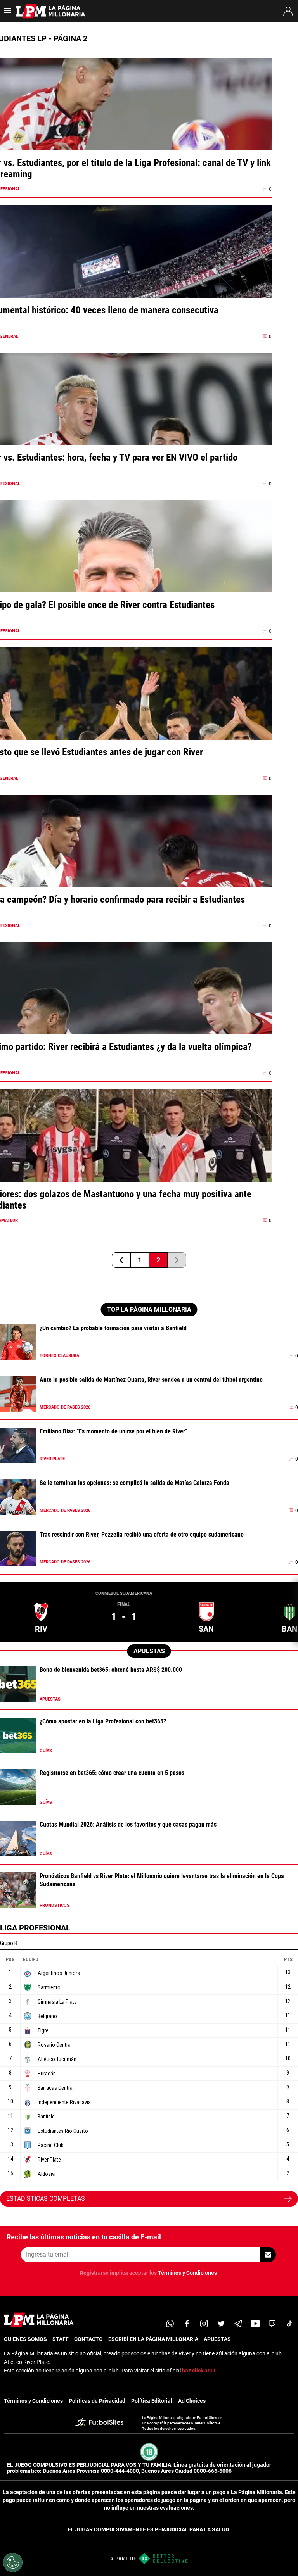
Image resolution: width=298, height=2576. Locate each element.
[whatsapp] (170, 2324)
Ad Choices (192, 2401)
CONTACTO (88, 2339)
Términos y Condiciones (187, 2273)
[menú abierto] (8, 13)
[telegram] (238, 2324)
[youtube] (255, 2324)
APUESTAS (217, 2339)
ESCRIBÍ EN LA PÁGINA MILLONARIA (153, 2339)
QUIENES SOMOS (25, 2339)
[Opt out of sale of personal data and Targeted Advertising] (13, 2562)
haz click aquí (199, 2371)
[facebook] (187, 2324)
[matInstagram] (204, 2324)
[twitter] (221, 2324)
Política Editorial (152, 2401)
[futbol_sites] (103, 2423)
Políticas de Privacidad (97, 2401)
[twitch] (272, 2324)
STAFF (61, 2339)
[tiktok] (289, 2324)
